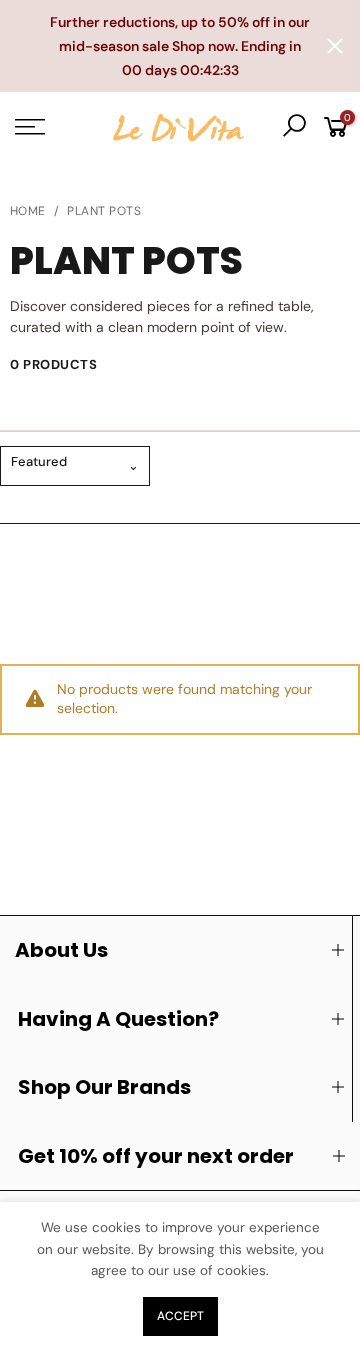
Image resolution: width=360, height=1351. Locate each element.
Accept (180, 1316)
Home (28, 211)
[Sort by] (75, 466)
